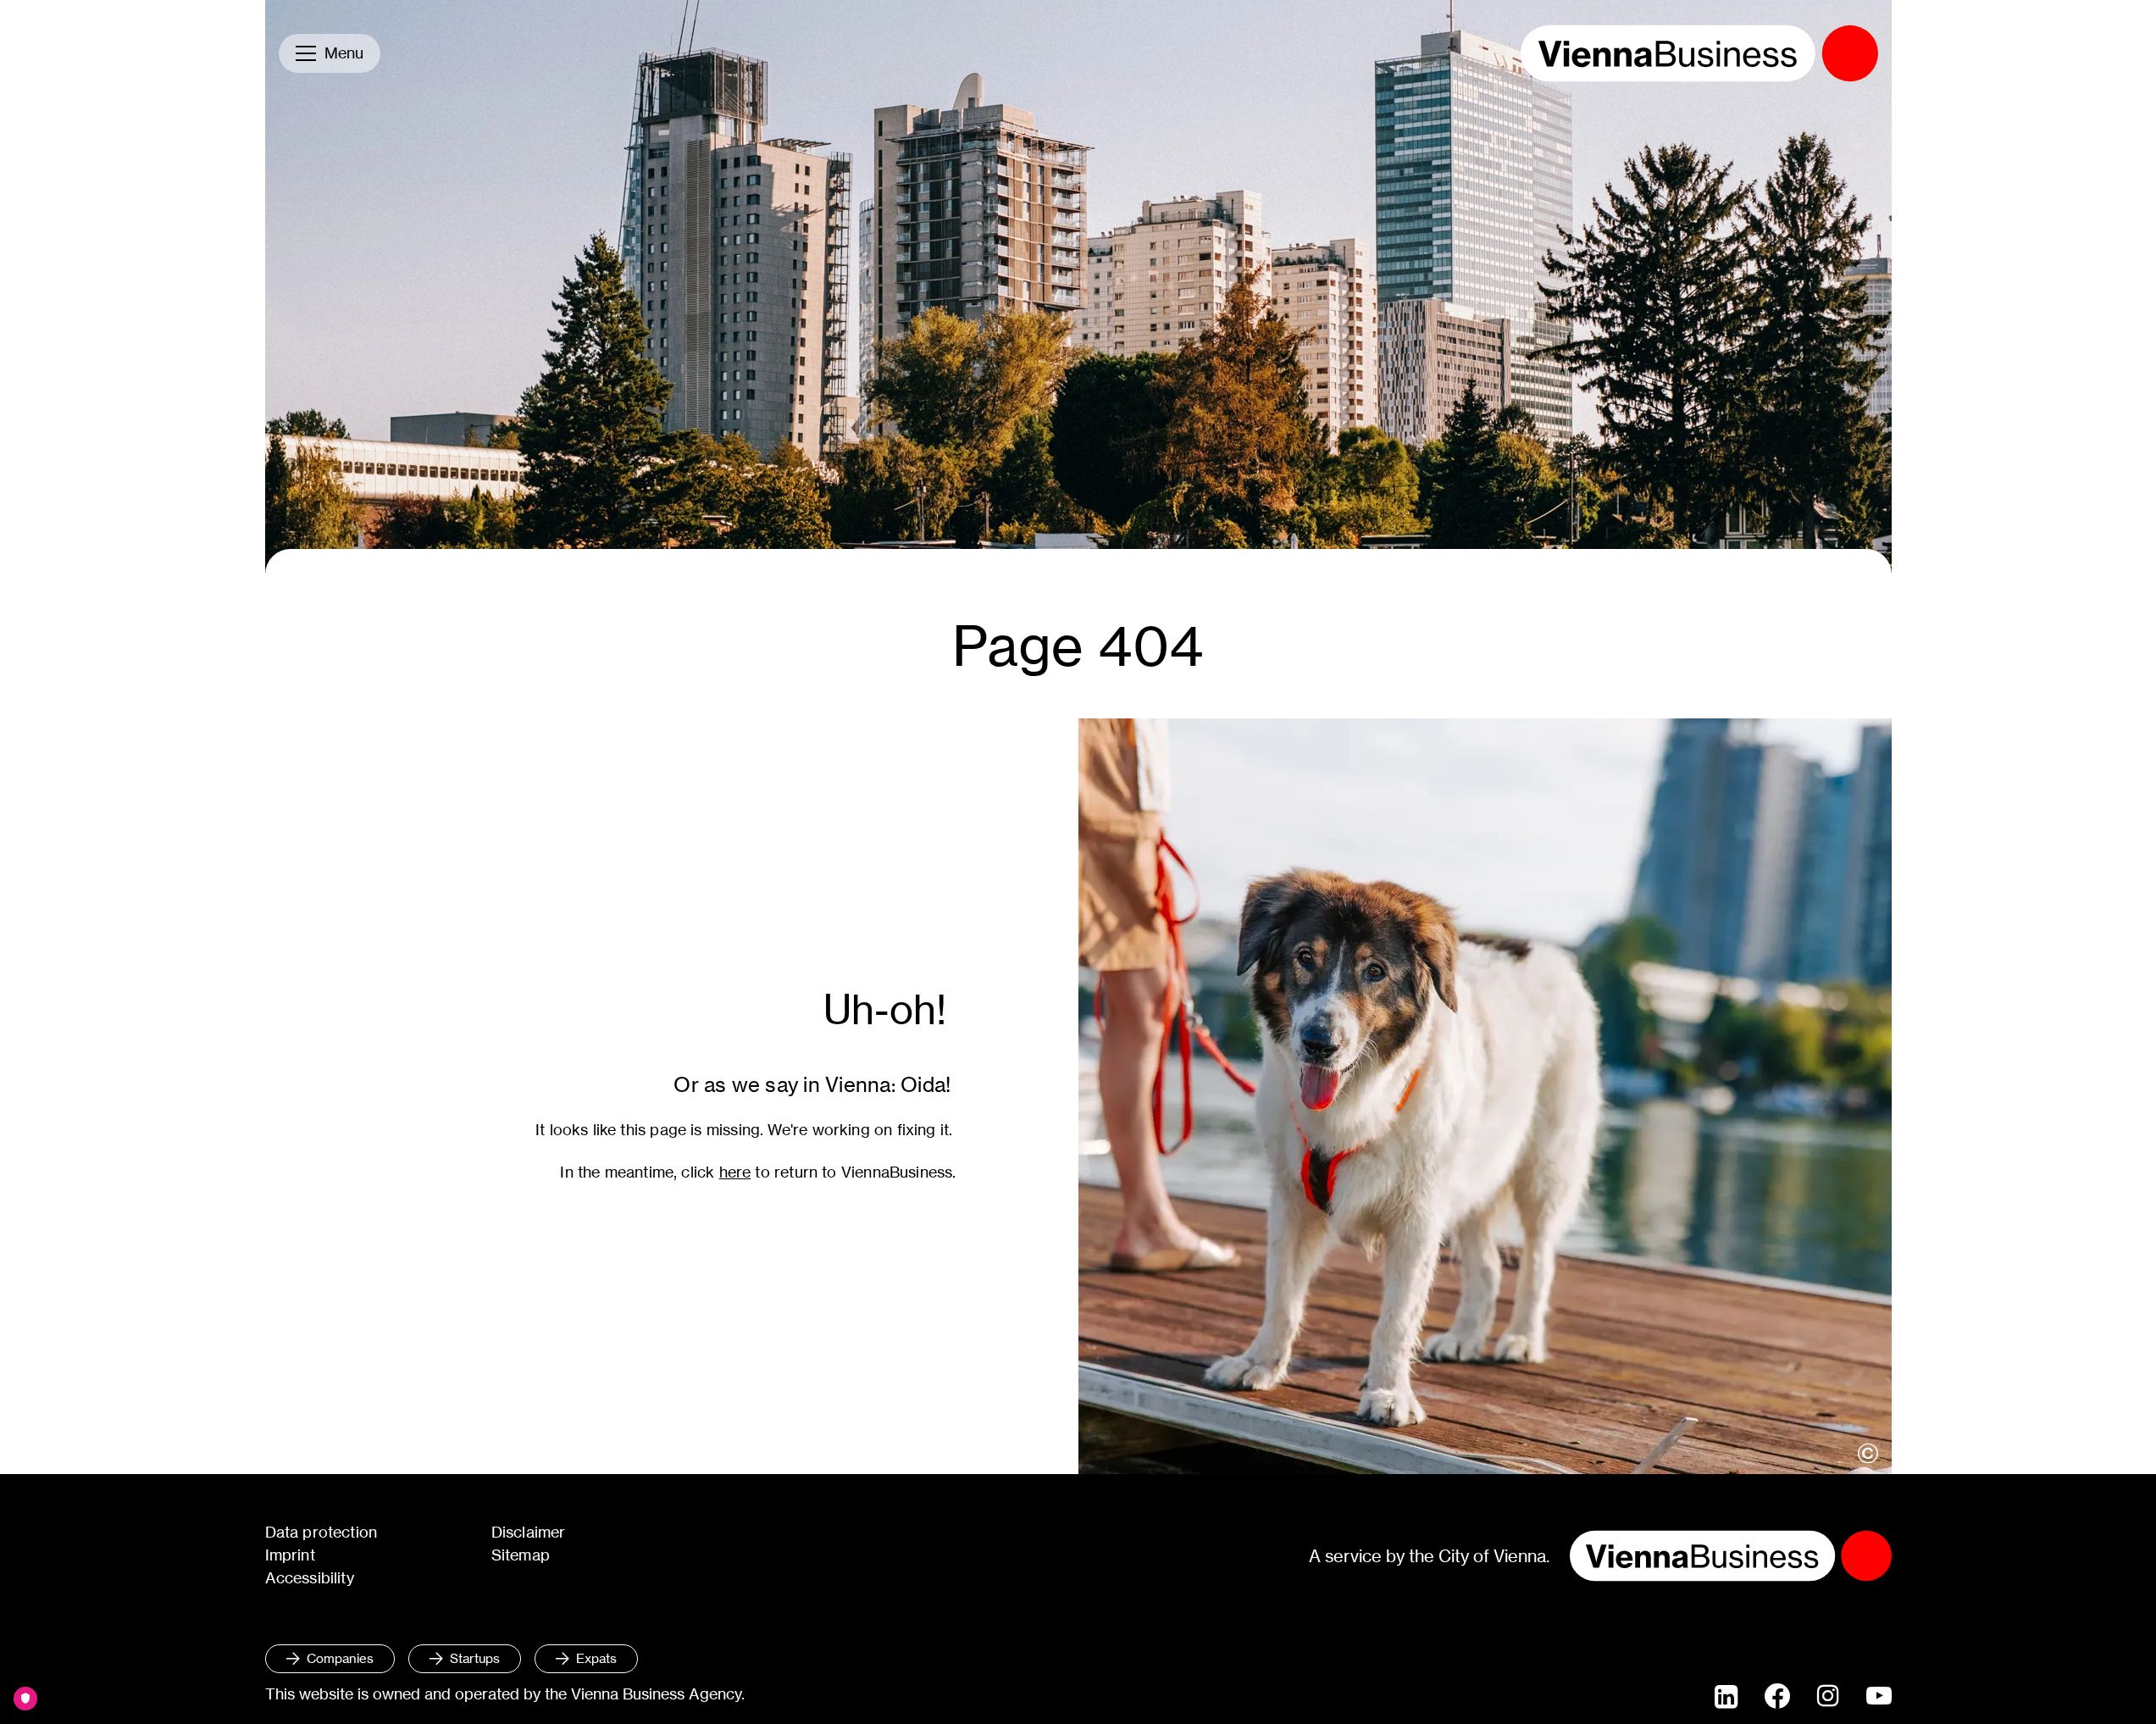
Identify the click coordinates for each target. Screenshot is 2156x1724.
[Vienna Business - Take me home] (1699, 53)
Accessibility (310, 1578)
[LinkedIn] (1726, 1697)
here (735, 1172)
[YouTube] (1879, 1697)
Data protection (321, 1532)
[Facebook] (1777, 1696)
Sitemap (521, 1555)
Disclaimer (529, 1532)
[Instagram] (1828, 1697)
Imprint (290, 1555)
